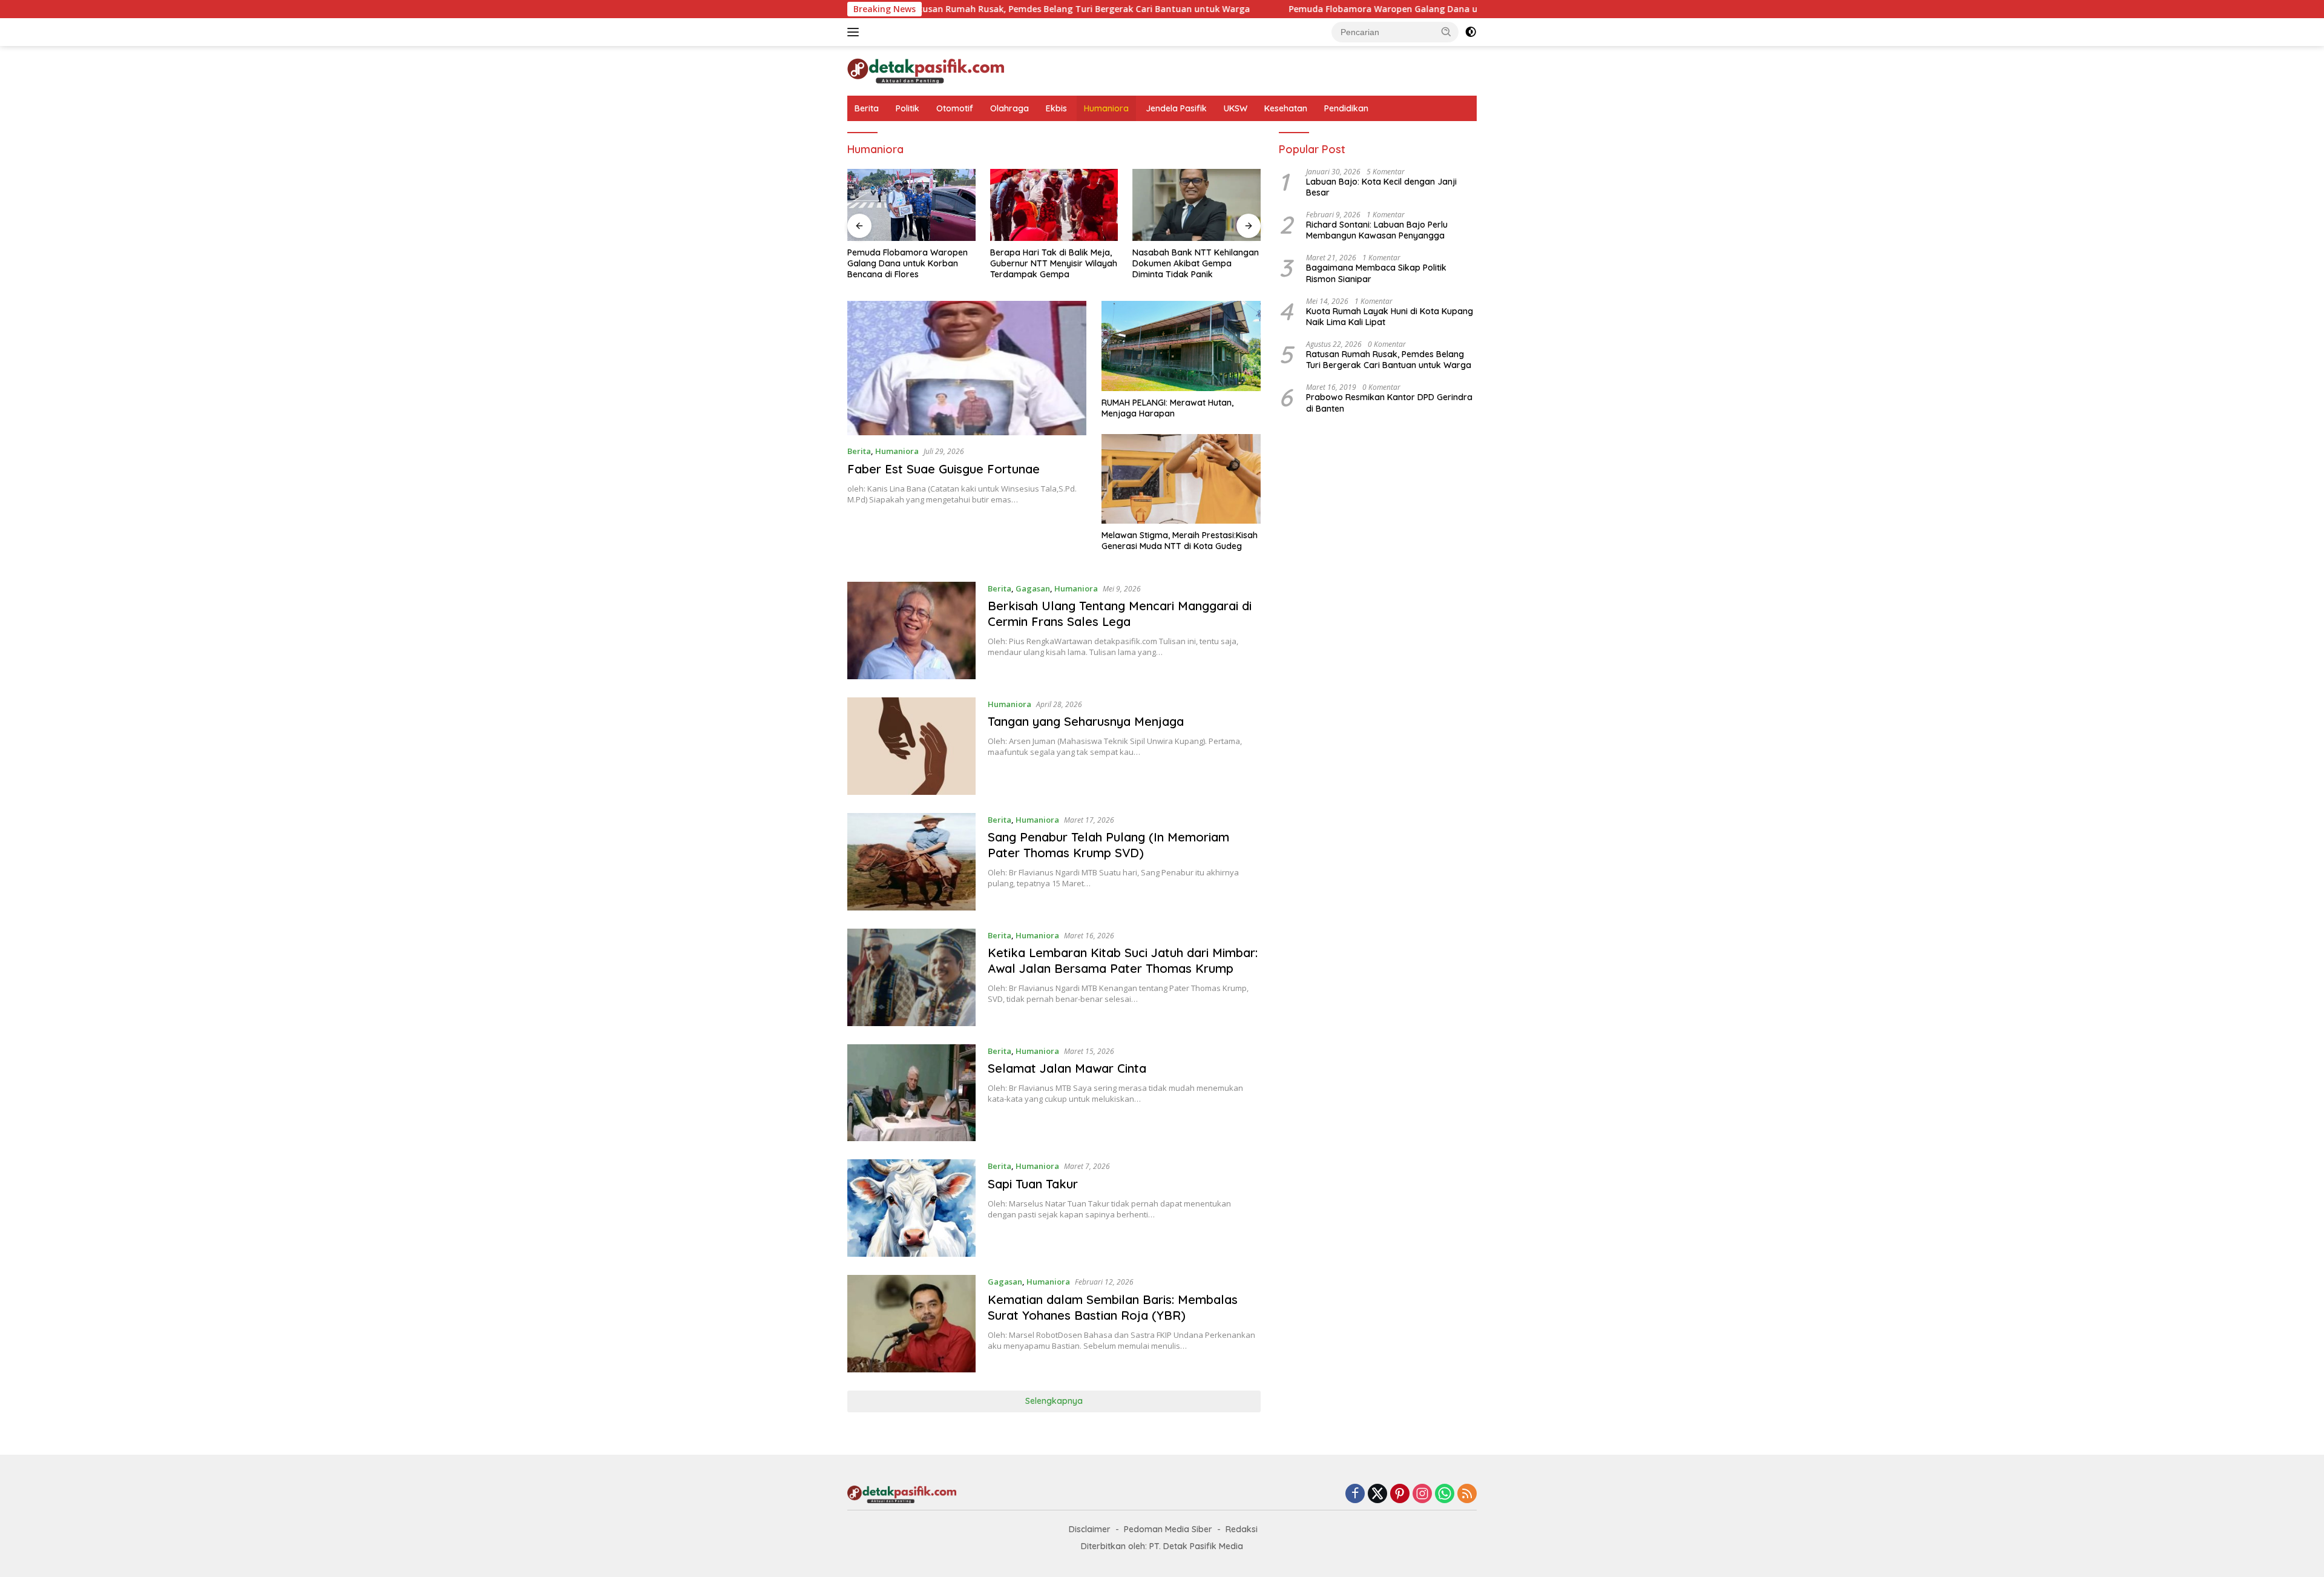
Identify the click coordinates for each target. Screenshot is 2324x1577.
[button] (1446, 31)
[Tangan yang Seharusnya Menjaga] (911, 746)
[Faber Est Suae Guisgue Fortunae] (967, 368)
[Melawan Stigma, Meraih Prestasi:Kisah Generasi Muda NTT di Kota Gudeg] (1181, 479)
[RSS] (1467, 1494)
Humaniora (1106, 108)
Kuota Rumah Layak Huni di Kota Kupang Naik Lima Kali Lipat (1390, 317)
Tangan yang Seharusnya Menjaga (1086, 721)
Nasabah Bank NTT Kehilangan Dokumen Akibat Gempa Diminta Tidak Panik (1060, 263)
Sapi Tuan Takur (1033, 1184)
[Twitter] (1377, 1494)
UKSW (1236, 108)
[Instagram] (1422, 1494)
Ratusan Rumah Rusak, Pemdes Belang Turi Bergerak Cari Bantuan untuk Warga (984, 9)
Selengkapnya (1054, 1401)
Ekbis (1056, 108)
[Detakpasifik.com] (926, 70)
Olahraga (1009, 108)
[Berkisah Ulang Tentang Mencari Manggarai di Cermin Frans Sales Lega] (911, 630)
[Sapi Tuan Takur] (911, 1208)
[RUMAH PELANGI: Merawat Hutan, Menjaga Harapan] (1181, 346)
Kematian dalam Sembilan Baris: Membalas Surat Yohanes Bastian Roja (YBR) (1113, 1307)
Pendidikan (1346, 108)
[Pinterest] (1400, 1494)
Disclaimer (1090, 1529)
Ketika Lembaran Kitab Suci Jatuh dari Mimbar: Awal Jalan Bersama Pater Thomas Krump (1123, 960)
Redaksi (1242, 1529)
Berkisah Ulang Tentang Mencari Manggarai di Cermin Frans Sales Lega (1120, 614)
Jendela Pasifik (1176, 108)
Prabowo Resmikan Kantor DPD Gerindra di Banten (1389, 403)
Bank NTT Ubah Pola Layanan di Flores (1200, 258)
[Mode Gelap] (1471, 32)
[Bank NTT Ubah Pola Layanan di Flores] (1204, 205)
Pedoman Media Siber (1168, 1529)
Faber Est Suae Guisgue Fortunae (944, 469)
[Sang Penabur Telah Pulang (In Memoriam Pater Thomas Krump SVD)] (911, 862)
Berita (867, 108)
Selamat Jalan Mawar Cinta (1067, 1068)
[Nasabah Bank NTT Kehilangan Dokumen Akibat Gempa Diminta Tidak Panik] (1061, 205)
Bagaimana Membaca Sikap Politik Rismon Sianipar (1376, 273)
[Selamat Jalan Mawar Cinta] (911, 1093)
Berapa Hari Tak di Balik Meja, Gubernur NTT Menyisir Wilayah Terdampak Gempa (918, 263)
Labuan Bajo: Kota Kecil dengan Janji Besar (1381, 187)
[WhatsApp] (1445, 1494)
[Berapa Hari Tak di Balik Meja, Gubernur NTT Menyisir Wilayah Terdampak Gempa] (919, 205)
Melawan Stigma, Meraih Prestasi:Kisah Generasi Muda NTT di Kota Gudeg (1180, 541)
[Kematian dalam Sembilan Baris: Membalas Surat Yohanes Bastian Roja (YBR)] (911, 1324)
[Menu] (855, 32)
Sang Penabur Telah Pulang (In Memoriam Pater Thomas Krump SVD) (1108, 845)
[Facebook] (1355, 1494)
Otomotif (955, 108)
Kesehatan (1286, 108)
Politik (908, 108)
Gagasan (1033, 588)
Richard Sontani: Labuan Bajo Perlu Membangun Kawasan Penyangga (1377, 230)
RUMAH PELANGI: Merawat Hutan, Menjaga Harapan (1167, 408)
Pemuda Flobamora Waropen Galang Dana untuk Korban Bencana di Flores (1353, 9)
